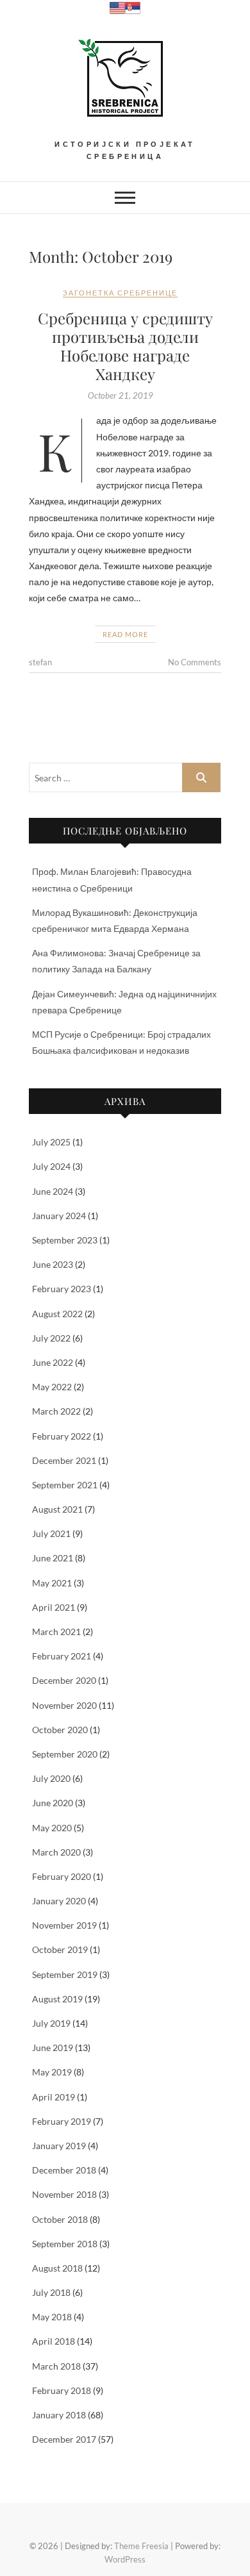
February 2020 (62, 1876)
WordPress (125, 2559)
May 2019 (52, 2072)
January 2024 (59, 1216)
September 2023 (65, 1240)
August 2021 (57, 1509)
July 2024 (51, 1166)
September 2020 (65, 1754)
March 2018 (56, 2366)
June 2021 (53, 1558)
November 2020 (64, 1705)
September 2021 (65, 1485)
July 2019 (51, 2023)
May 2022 (52, 1387)
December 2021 (64, 1460)
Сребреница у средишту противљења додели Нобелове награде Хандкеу (125, 345)
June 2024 (53, 1191)
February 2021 (62, 1656)
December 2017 (64, 2439)
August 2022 (57, 1314)
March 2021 (56, 1632)
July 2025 (51, 1142)
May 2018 (52, 2317)
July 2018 (51, 2292)
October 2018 (60, 2219)
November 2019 (64, 1925)
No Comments (195, 662)
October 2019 (60, 1949)
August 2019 (57, 1999)
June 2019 (53, 2048)
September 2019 (65, 1974)
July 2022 (51, 1338)
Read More (125, 634)
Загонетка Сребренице (120, 293)
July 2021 (51, 1533)
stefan (40, 662)
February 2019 (62, 2121)
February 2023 (62, 1289)
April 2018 (54, 2341)
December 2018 (64, 2170)
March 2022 (56, 1411)
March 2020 (56, 1852)
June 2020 (53, 1803)
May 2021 (52, 1583)
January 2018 (59, 2415)
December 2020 (64, 1680)
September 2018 (65, 2244)
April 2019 (54, 2097)
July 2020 (51, 1778)
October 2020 (60, 1730)
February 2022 (62, 1436)
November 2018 (64, 2194)
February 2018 (62, 2390)
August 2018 (57, 2268)
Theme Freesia (141, 2546)
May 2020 (52, 1828)
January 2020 (59, 1901)
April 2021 (54, 1607)
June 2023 (53, 1264)
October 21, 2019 (121, 395)
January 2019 (59, 2146)
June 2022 (53, 1362)
